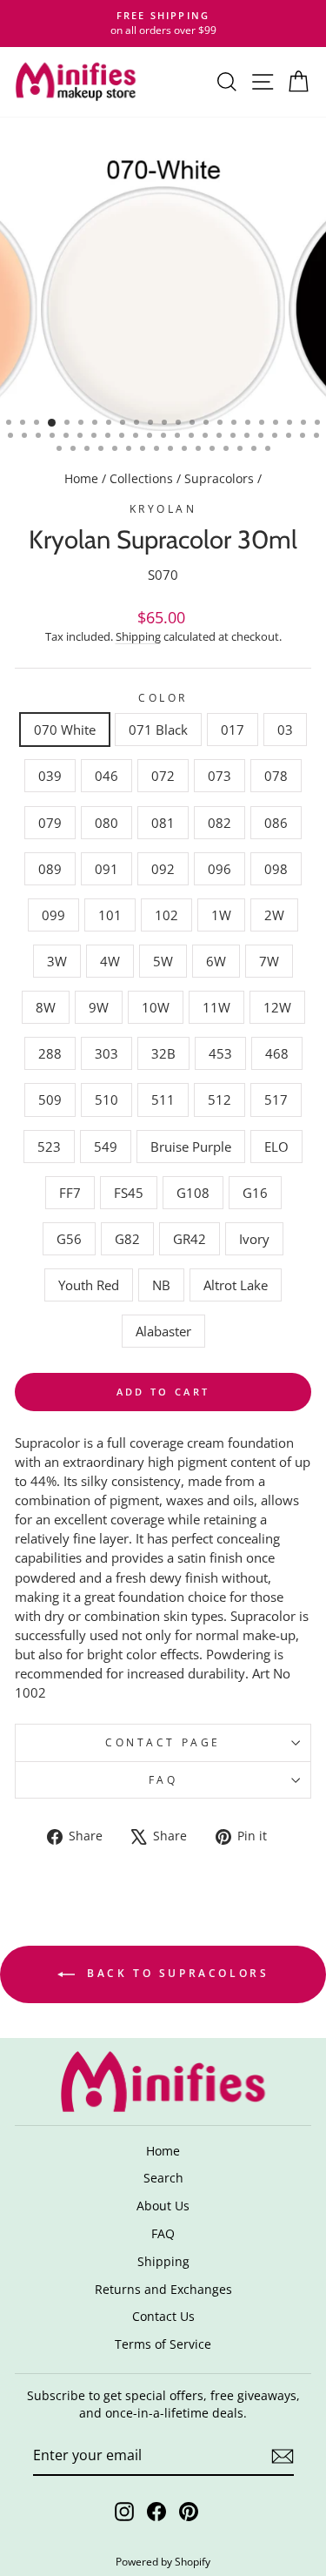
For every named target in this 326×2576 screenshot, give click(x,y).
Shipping (138, 637)
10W (156, 1007)
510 (106, 1100)
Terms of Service (163, 2344)
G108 (193, 1193)
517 (276, 1100)
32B (163, 1053)
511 (163, 1100)
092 (163, 869)
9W (99, 1007)
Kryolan (163, 508)
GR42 (190, 1239)
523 (49, 1147)
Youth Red (89, 1285)
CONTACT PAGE (163, 1742)
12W (277, 1007)
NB (161, 1285)
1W (221, 915)
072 (163, 776)
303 (106, 1053)
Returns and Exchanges (163, 2289)
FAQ (163, 1779)
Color (163, 697)
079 (50, 823)
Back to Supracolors (176, 1973)
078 (276, 776)
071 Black (158, 730)
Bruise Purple (191, 1147)
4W (110, 961)
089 (50, 869)
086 (276, 823)
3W (57, 961)
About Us (163, 2206)
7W (269, 961)
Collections (141, 478)
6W (216, 961)
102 (166, 915)
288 (50, 1053)
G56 (69, 1239)
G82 (127, 1239)
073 (220, 776)
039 (50, 776)
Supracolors (219, 478)
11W (216, 1007)
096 (220, 869)
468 (277, 1053)
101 (110, 915)
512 (220, 1100)
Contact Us (163, 2316)
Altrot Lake (236, 1285)
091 (106, 869)
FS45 (129, 1193)
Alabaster (163, 1331)
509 (50, 1100)
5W (163, 961)
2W (274, 915)
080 (106, 823)
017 (233, 730)
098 (276, 869)
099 (53, 915)
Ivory (254, 1239)
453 (220, 1053)
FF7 (70, 1193)
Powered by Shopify (163, 2562)
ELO (276, 1147)
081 (163, 823)
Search (163, 2178)
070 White (65, 730)
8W (46, 1007)
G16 (255, 1193)
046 (106, 776)
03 (285, 730)
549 (106, 1147)
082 (220, 823)
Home (81, 478)
